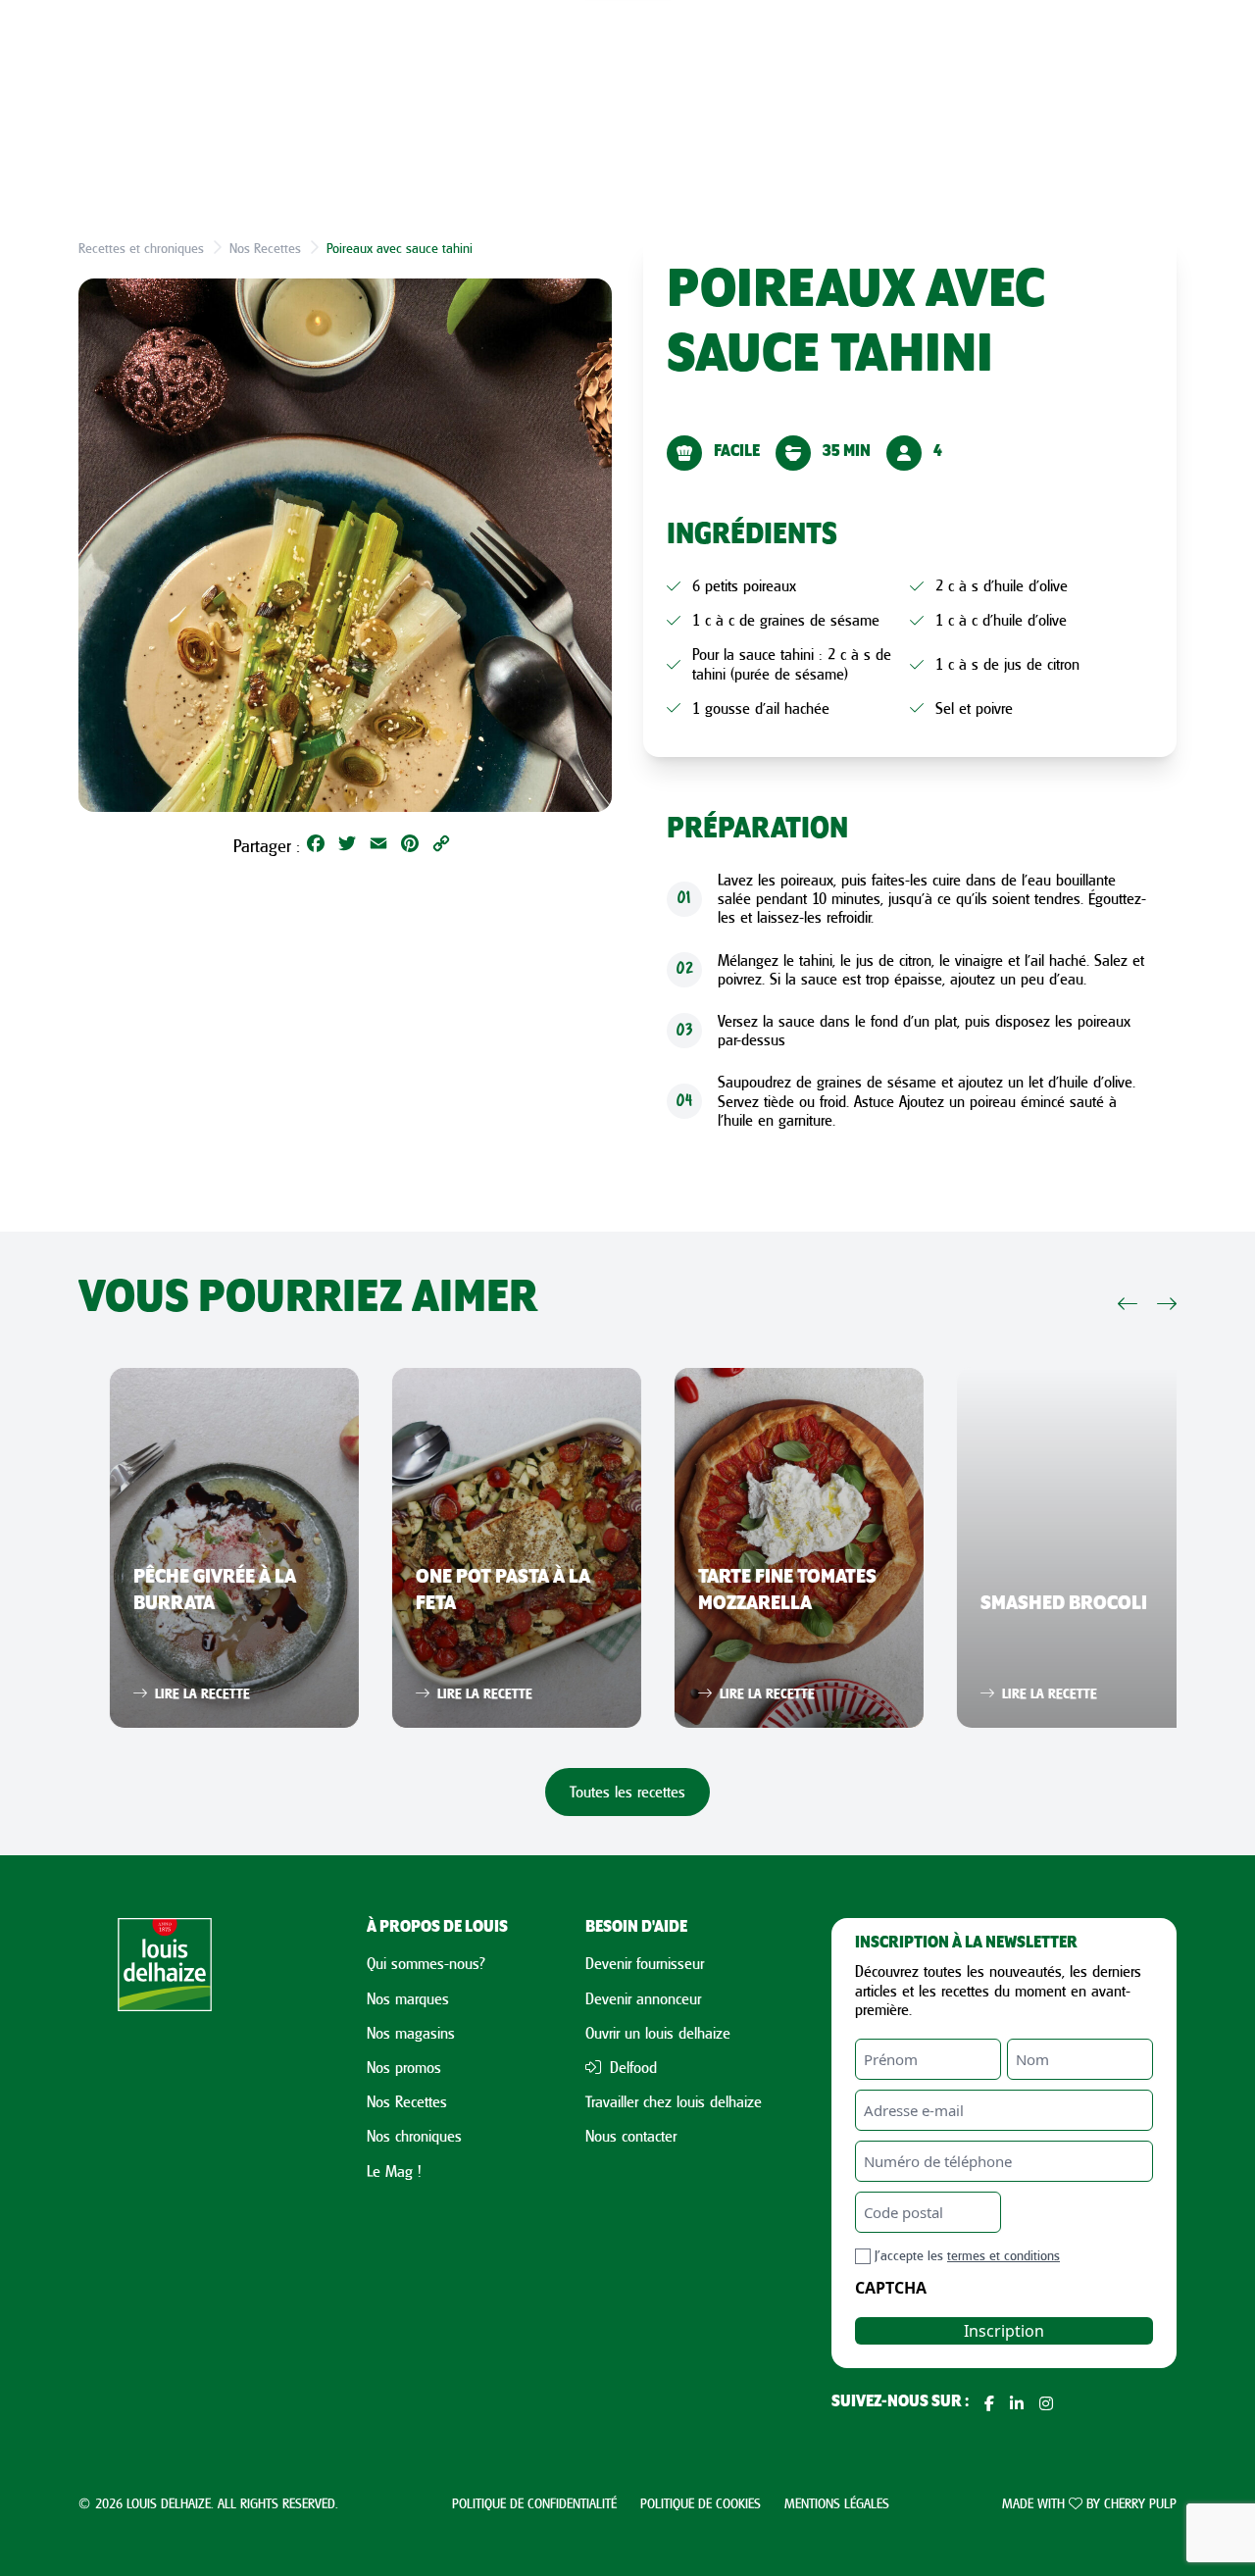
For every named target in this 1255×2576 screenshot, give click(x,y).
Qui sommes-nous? (426, 1963)
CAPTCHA (891, 2288)
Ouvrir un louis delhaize (658, 2033)
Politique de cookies (701, 2503)
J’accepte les (967, 2255)
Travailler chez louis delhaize (674, 2101)
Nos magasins (411, 2033)
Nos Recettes (265, 248)
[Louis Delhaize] (165, 2167)
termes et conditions (1004, 2255)
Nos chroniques (414, 2136)
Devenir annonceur (643, 1998)
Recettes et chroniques (141, 248)
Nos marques (408, 1998)
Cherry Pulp (1140, 2503)
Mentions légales (837, 2503)
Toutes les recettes (627, 1792)
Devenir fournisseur (645, 1963)
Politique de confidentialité (534, 2503)
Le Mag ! (394, 2171)
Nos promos (404, 2067)
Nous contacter (631, 2136)
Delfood (631, 2067)
